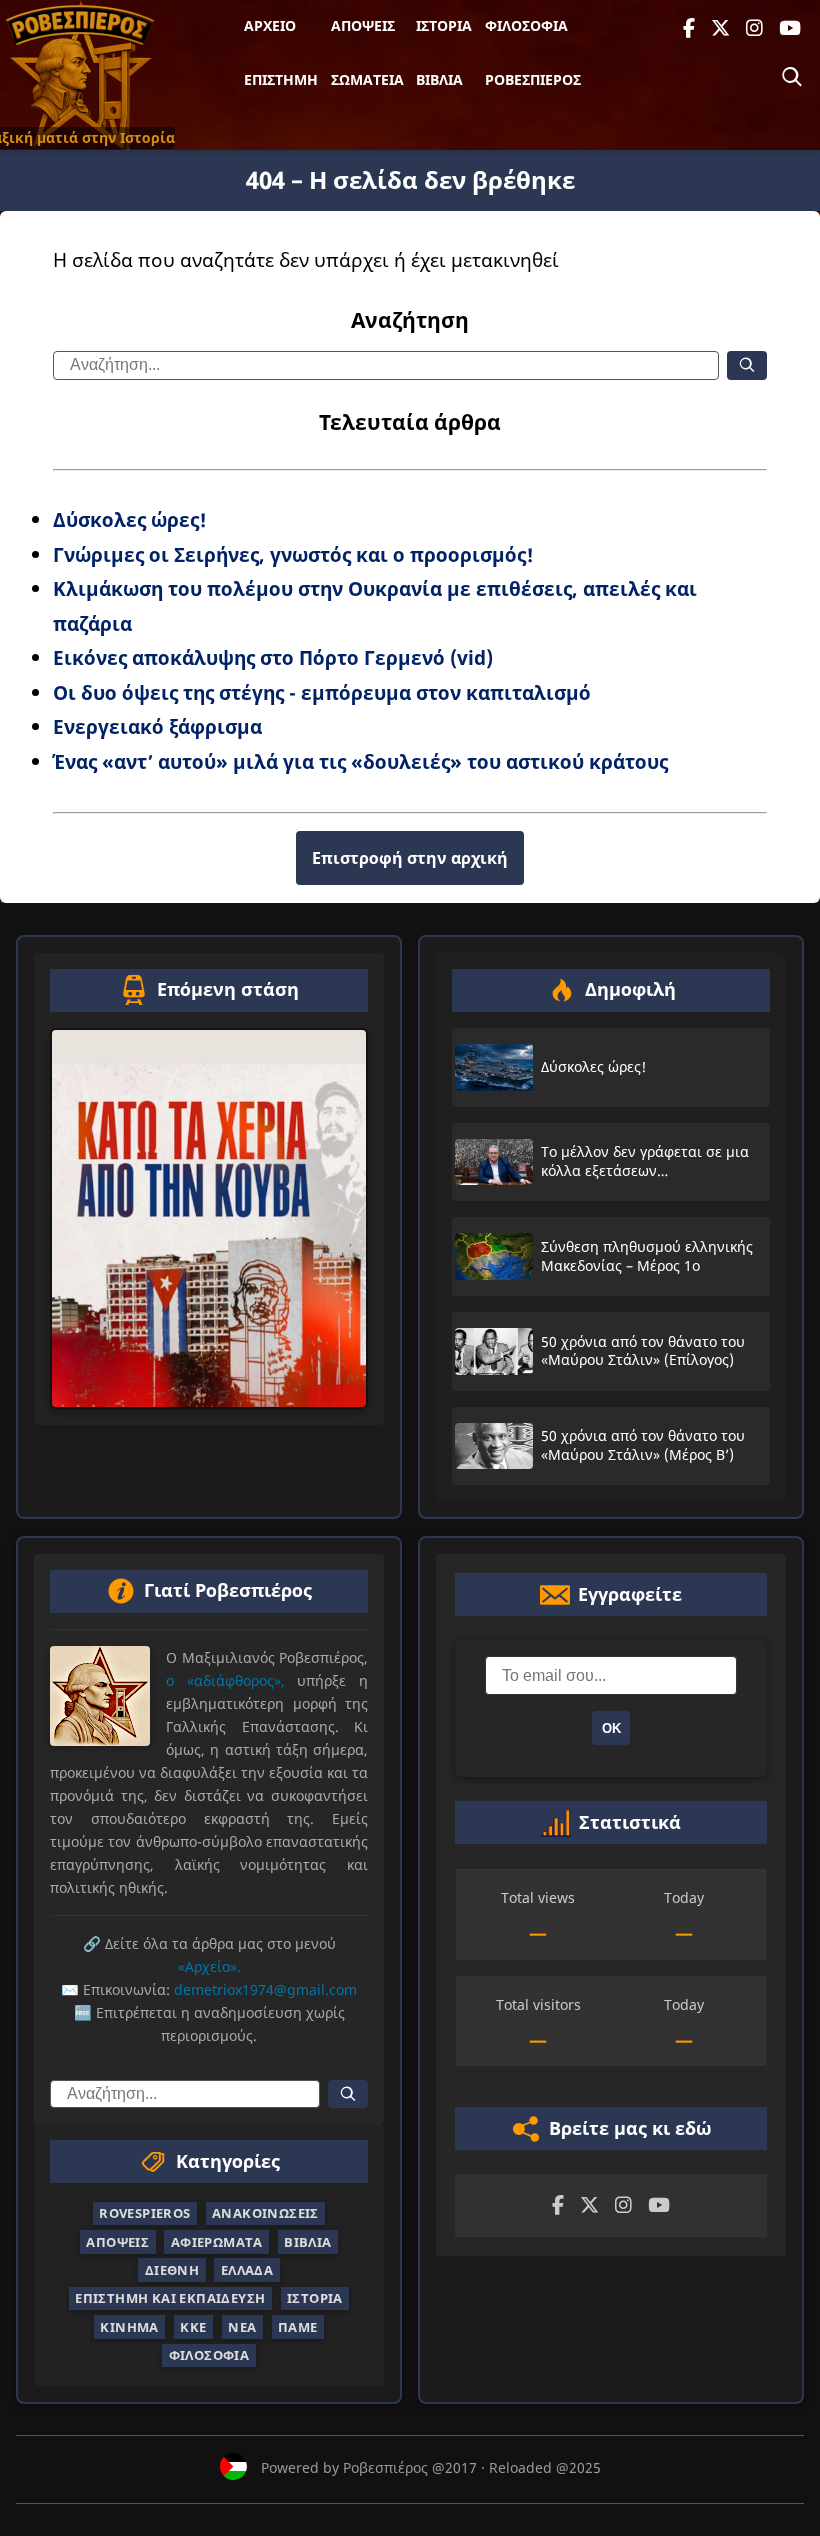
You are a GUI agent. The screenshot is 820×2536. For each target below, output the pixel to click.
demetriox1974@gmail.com (265, 1989)
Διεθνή (172, 2270)
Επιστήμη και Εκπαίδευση (170, 2298)
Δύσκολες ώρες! (130, 519)
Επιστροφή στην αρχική (410, 858)
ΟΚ (611, 1727)
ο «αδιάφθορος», (225, 1679)
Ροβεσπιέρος (533, 79)
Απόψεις (363, 25)
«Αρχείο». (209, 1966)
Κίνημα (129, 2326)
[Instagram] (754, 28)
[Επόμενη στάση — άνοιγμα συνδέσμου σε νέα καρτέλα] (209, 1218)
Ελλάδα (247, 2270)
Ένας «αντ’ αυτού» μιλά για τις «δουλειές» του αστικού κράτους (360, 761)
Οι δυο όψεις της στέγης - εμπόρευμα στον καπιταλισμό (322, 692)
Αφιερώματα (217, 2241)
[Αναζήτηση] (792, 77)
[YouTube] (790, 28)
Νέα (242, 2326)
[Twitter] (720, 28)
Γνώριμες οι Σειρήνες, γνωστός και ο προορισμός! (293, 554)
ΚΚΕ (193, 2326)
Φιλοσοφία (526, 25)
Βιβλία (439, 79)
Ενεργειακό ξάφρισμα (157, 726)
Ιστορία (444, 25)
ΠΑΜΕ (298, 2326)
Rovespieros (144, 2213)
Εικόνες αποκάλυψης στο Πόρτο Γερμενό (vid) (273, 657)
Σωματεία (367, 79)
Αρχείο (270, 25)
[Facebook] (689, 28)
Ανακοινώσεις (265, 2213)
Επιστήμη (281, 79)
